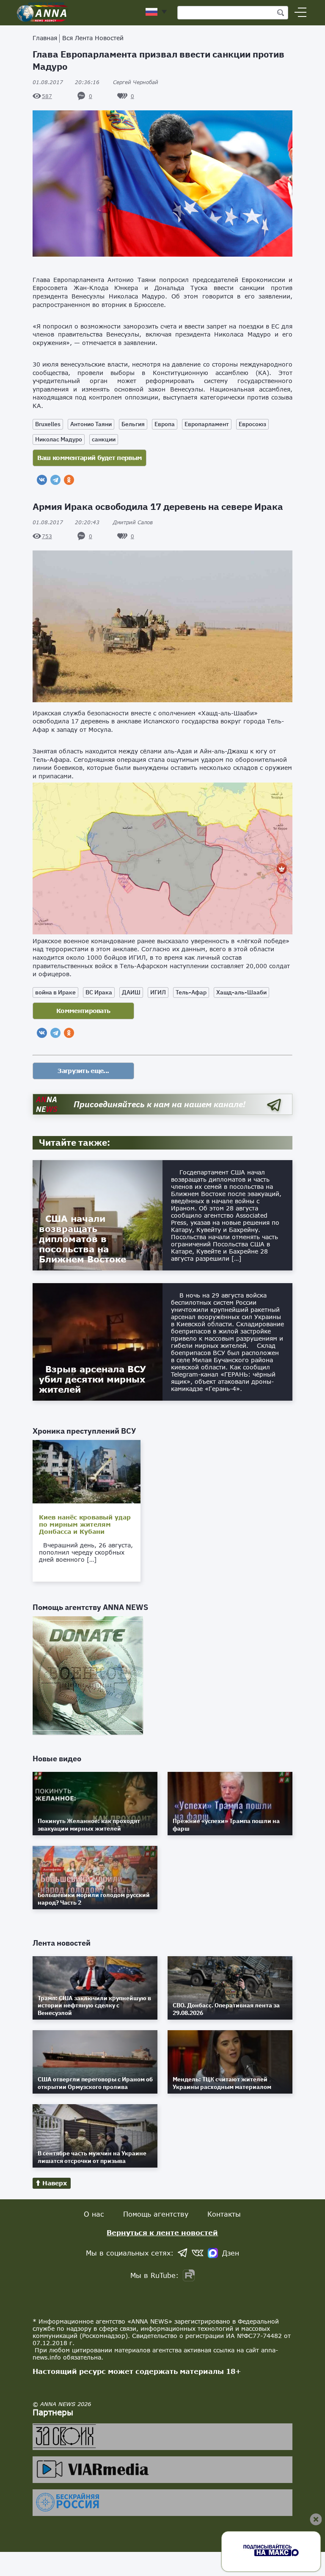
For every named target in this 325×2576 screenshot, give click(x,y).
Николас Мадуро (59, 439)
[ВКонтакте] (42, 480)
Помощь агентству (156, 2214)
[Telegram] (55, 480)
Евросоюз (252, 424)
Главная (45, 38)
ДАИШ (131, 992)
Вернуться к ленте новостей (162, 2232)
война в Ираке (55, 992)
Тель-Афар (191, 992)
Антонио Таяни (91, 424)
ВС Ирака (99, 992)
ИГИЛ (158, 992)
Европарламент (207, 424)
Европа (165, 424)
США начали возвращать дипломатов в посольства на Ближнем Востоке (83, 1239)
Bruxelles (48, 424)
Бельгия (133, 424)
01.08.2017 (66, 82)
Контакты (224, 2214)
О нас (94, 2214)
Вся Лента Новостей (93, 38)
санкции (104, 439)
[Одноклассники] (69, 480)
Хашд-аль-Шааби (241, 992)
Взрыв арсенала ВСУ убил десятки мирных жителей (92, 1379)
